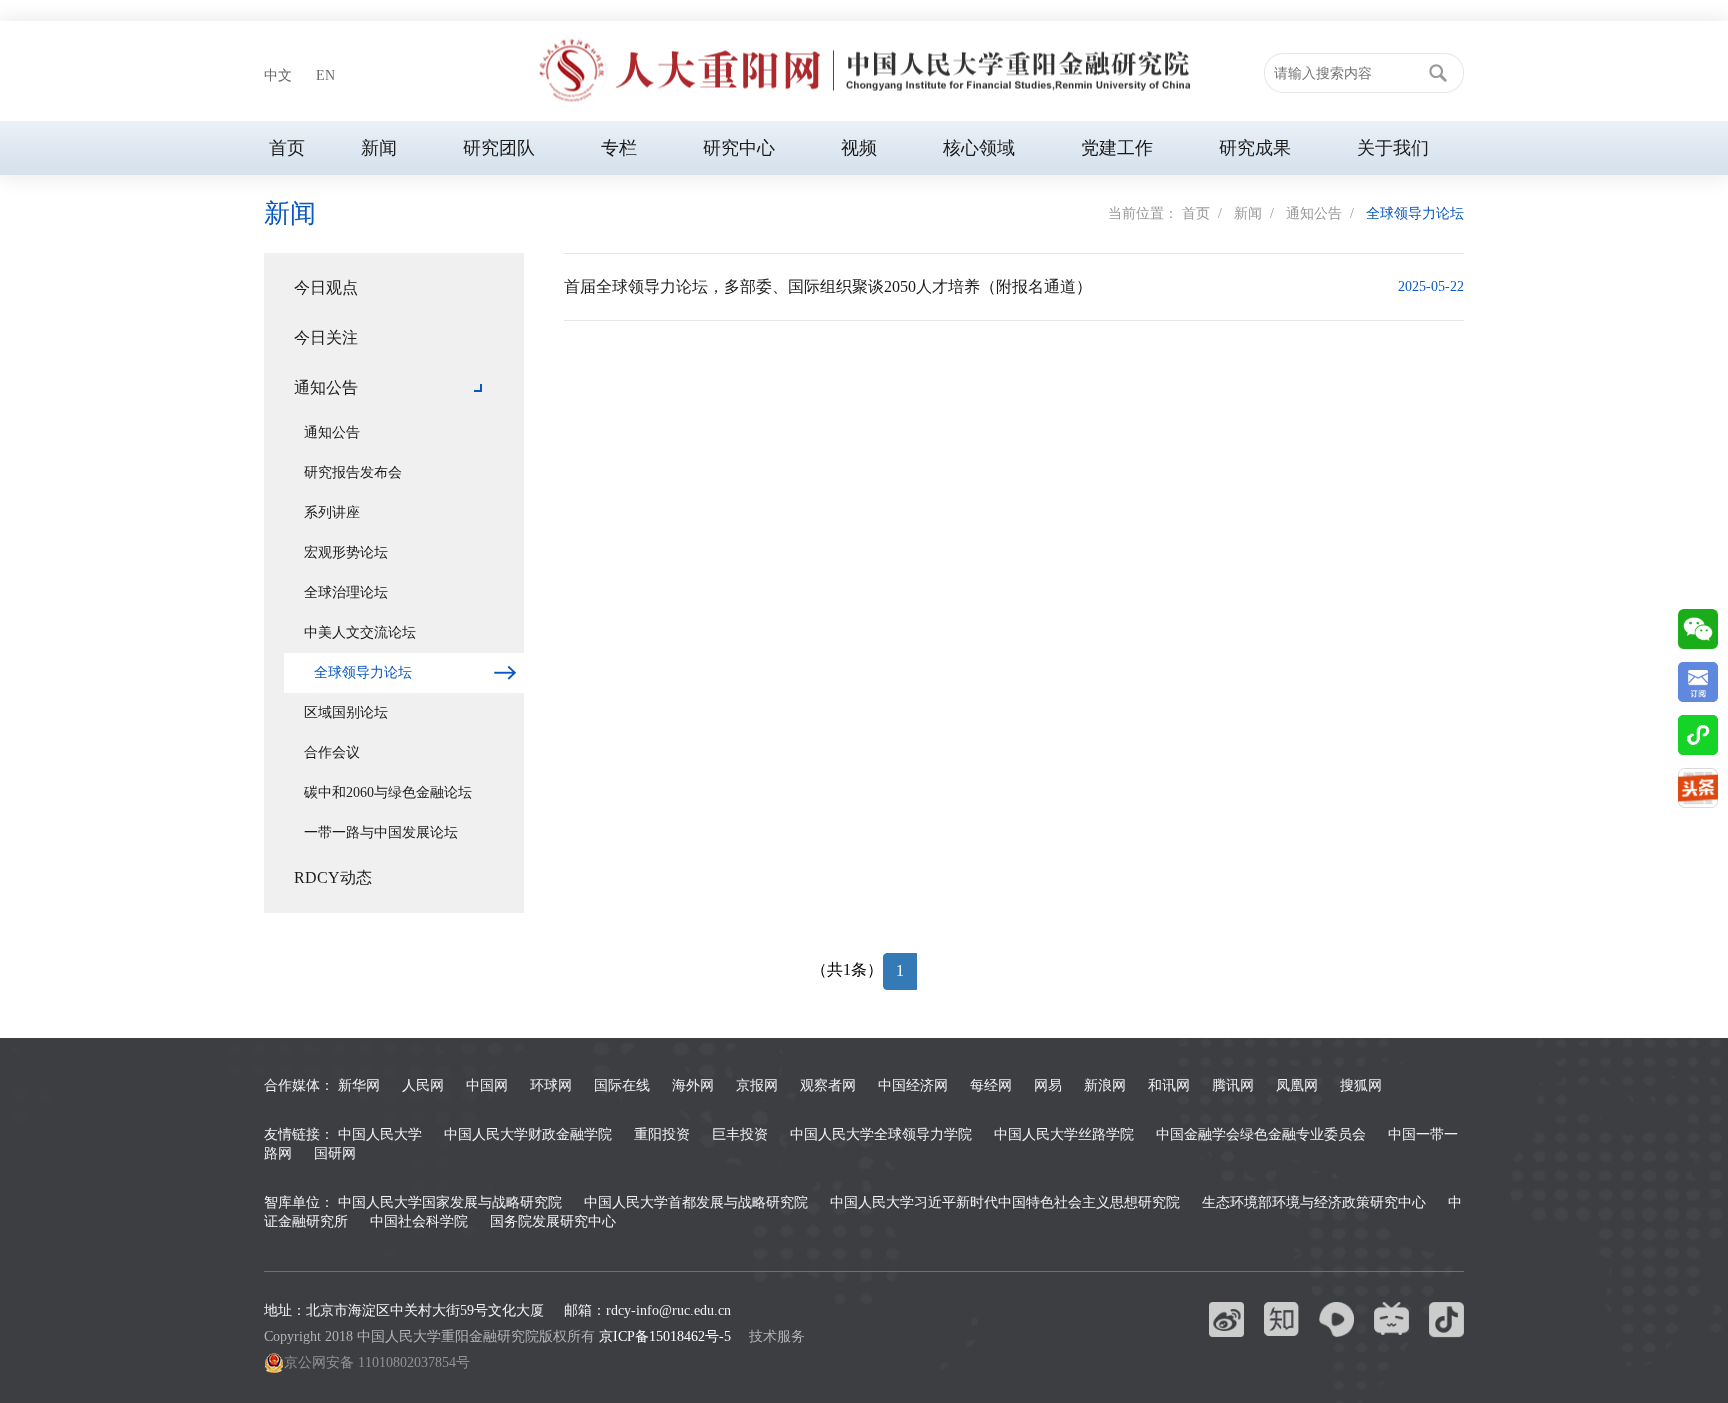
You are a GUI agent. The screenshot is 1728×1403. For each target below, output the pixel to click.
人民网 (423, 1085)
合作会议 (332, 752)
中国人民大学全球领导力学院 (881, 1134)
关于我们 (1393, 148)
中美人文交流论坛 (360, 632)
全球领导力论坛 (1415, 213)
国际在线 (622, 1085)
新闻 (379, 148)
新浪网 (1105, 1085)
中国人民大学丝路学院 (1064, 1134)
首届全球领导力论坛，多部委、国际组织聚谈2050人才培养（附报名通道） (828, 286)
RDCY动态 (333, 877)
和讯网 (1169, 1085)
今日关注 (326, 337)
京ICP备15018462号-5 (665, 1336)
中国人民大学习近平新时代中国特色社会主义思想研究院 (1005, 1202)
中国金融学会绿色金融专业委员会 (1261, 1134)
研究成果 (1255, 148)
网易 (1048, 1085)
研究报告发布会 (353, 472)
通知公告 (1314, 213)
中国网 (487, 1085)
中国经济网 (913, 1085)
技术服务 (777, 1336)
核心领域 (979, 148)
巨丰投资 (740, 1134)
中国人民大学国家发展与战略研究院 (450, 1202)
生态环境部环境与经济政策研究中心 (1314, 1202)
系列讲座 (332, 512)
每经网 (991, 1085)
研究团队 (499, 148)
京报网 (757, 1085)
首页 (287, 148)
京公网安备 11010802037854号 (377, 1362)
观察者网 (828, 1085)
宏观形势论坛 (346, 552)
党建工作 (1117, 148)
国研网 (335, 1153)
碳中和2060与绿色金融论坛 (388, 792)
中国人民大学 (380, 1134)
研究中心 (739, 148)
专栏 (619, 148)
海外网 (693, 1085)
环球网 (551, 1085)
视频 (859, 148)
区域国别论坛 (346, 712)
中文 (278, 75)
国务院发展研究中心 (553, 1221)
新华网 (359, 1085)
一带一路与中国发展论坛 (381, 832)
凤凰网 (1297, 1085)
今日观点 (326, 287)
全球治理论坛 (346, 592)
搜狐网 (1361, 1085)
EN (325, 75)
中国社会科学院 (419, 1221)
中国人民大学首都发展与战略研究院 (696, 1202)
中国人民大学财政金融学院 (528, 1134)
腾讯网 (1233, 1085)
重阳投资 (662, 1134)
